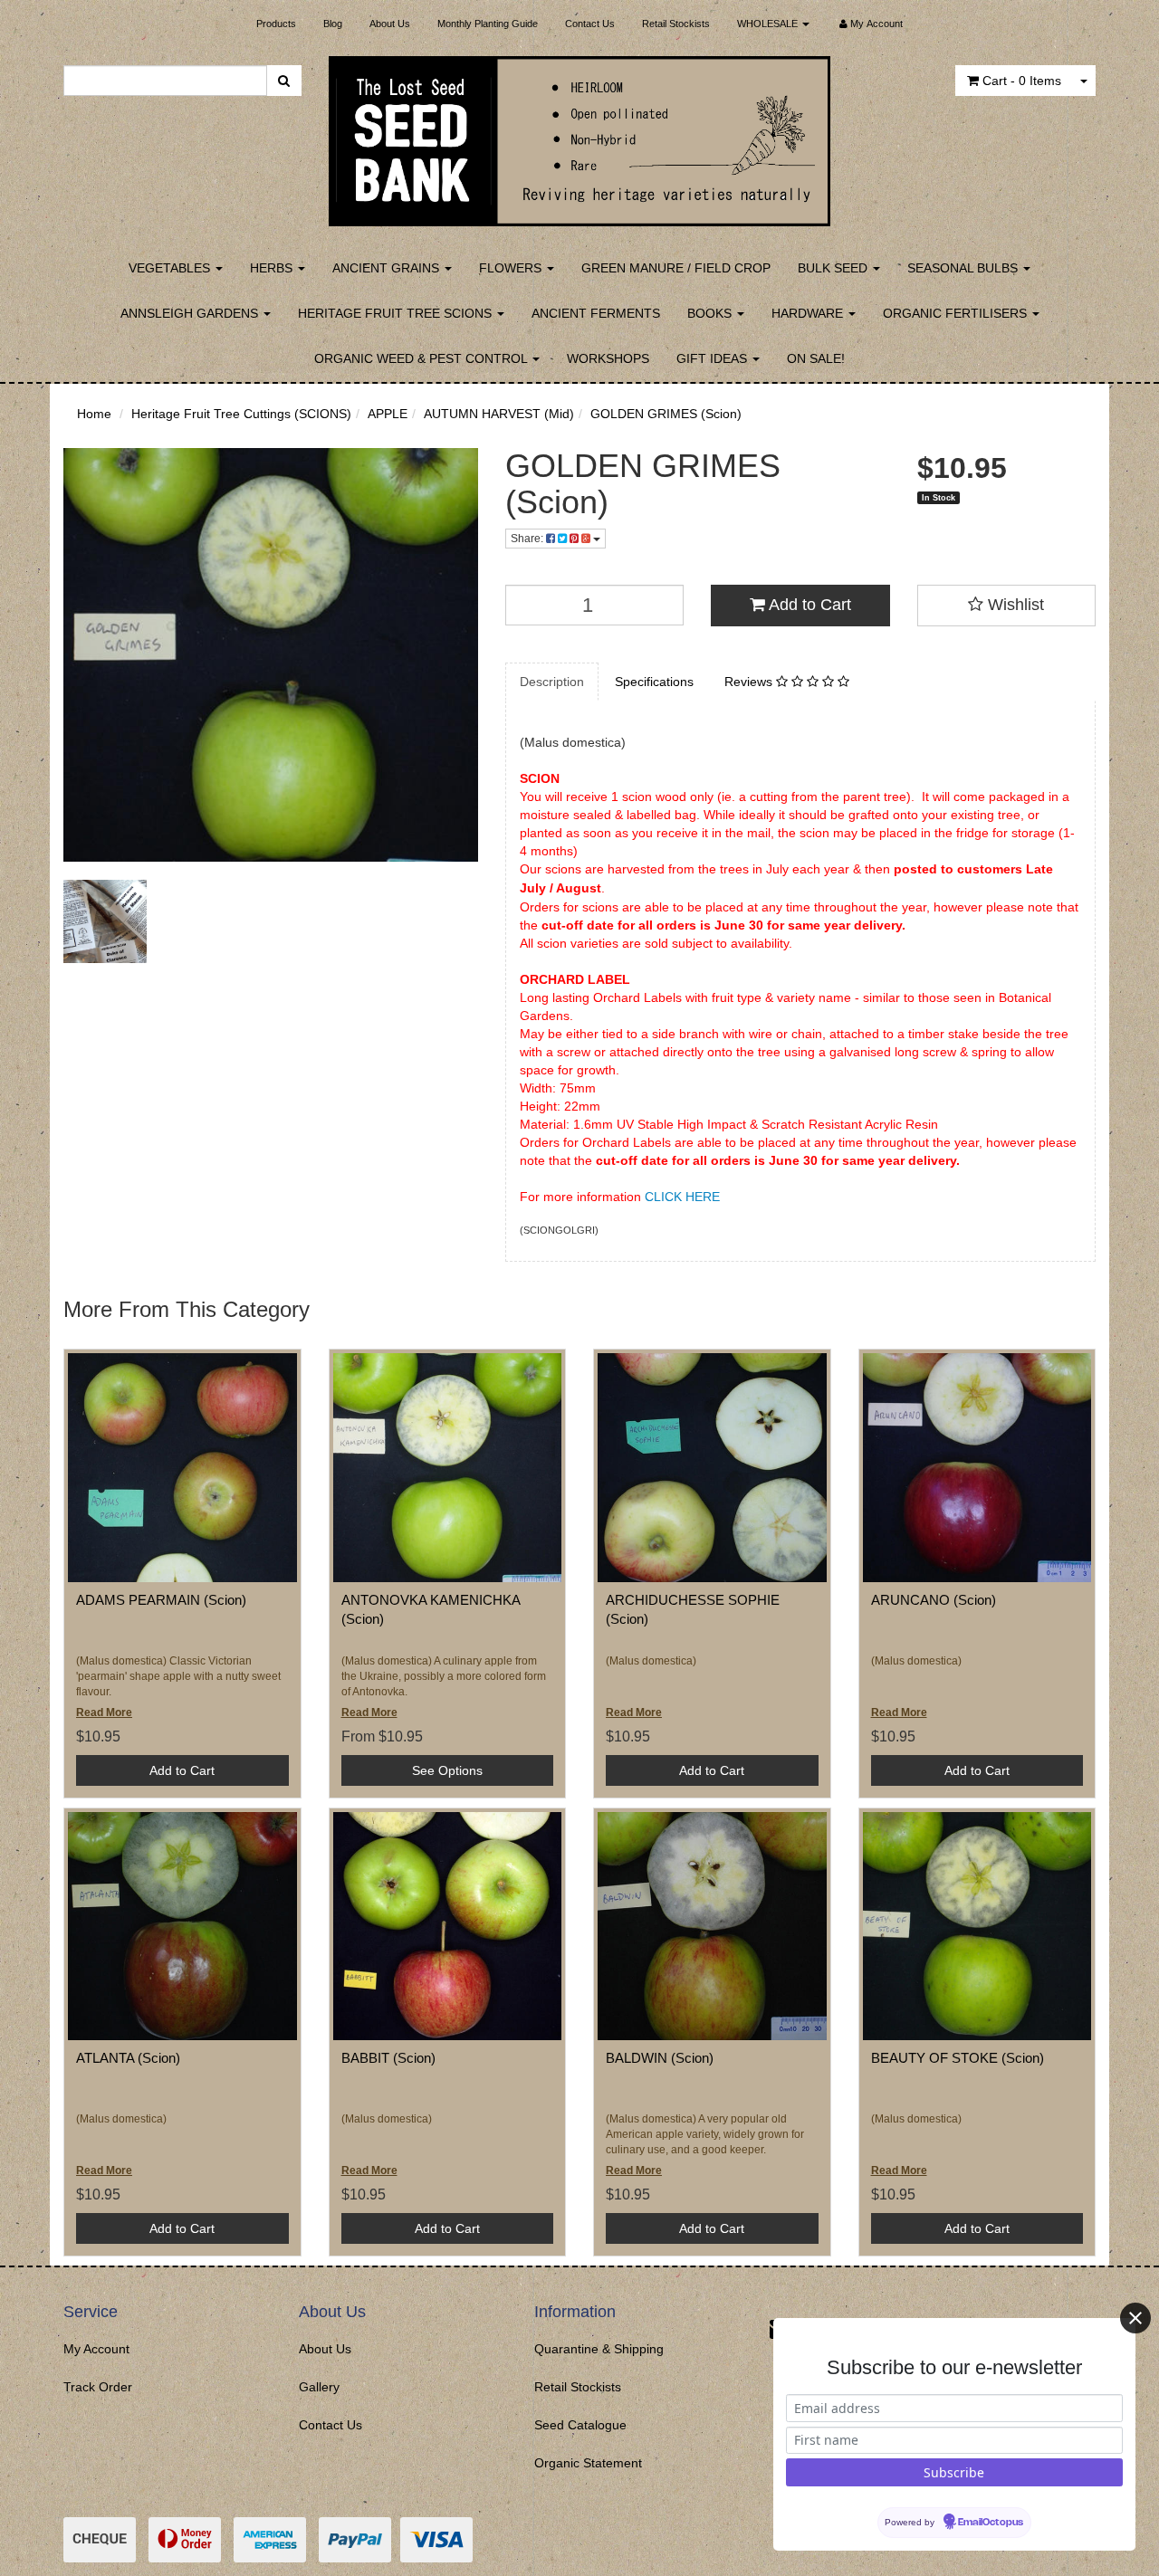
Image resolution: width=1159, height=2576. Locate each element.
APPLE (388, 414)
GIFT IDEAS (714, 358)
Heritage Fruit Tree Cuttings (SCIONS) (241, 414)
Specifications (654, 682)
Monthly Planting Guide (488, 24)
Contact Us (590, 24)
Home (94, 414)
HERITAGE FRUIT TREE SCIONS (397, 313)
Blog (333, 24)
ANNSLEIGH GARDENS (191, 313)
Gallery (319, 2387)
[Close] (1135, 2318)
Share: (528, 539)
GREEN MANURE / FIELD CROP (676, 268)
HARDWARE (809, 313)
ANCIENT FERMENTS (596, 313)
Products (276, 24)
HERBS (273, 268)
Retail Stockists (676, 24)
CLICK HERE (682, 1197)
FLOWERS (512, 268)
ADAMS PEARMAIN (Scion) (161, 1600)
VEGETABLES (171, 268)
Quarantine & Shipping (599, 2349)
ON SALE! (816, 358)
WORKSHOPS (608, 358)
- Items (1022, 81)
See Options (447, 1770)
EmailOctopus (991, 2523)
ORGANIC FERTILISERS (957, 313)
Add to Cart (808, 605)
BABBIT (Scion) (388, 2058)
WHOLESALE (769, 24)
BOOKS (711, 313)
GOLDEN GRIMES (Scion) (666, 414)
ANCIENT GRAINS (388, 268)
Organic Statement (588, 2463)
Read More (104, 1713)
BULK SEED (834, 268)
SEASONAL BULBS (964, 268)
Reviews (750, 682)
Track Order (98, 2387)
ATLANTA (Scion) (128, 2058)
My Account (96, 2349)
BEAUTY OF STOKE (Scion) (958, 2058)
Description (552, 682)
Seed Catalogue (580, 2425)
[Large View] (105, 921)
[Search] (284, 81)
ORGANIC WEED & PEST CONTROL (422, 358)
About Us (390, 24)
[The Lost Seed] (580, 136)
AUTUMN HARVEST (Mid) (499, 414)
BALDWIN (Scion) (660, 2058)
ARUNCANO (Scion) (934, 1600)
